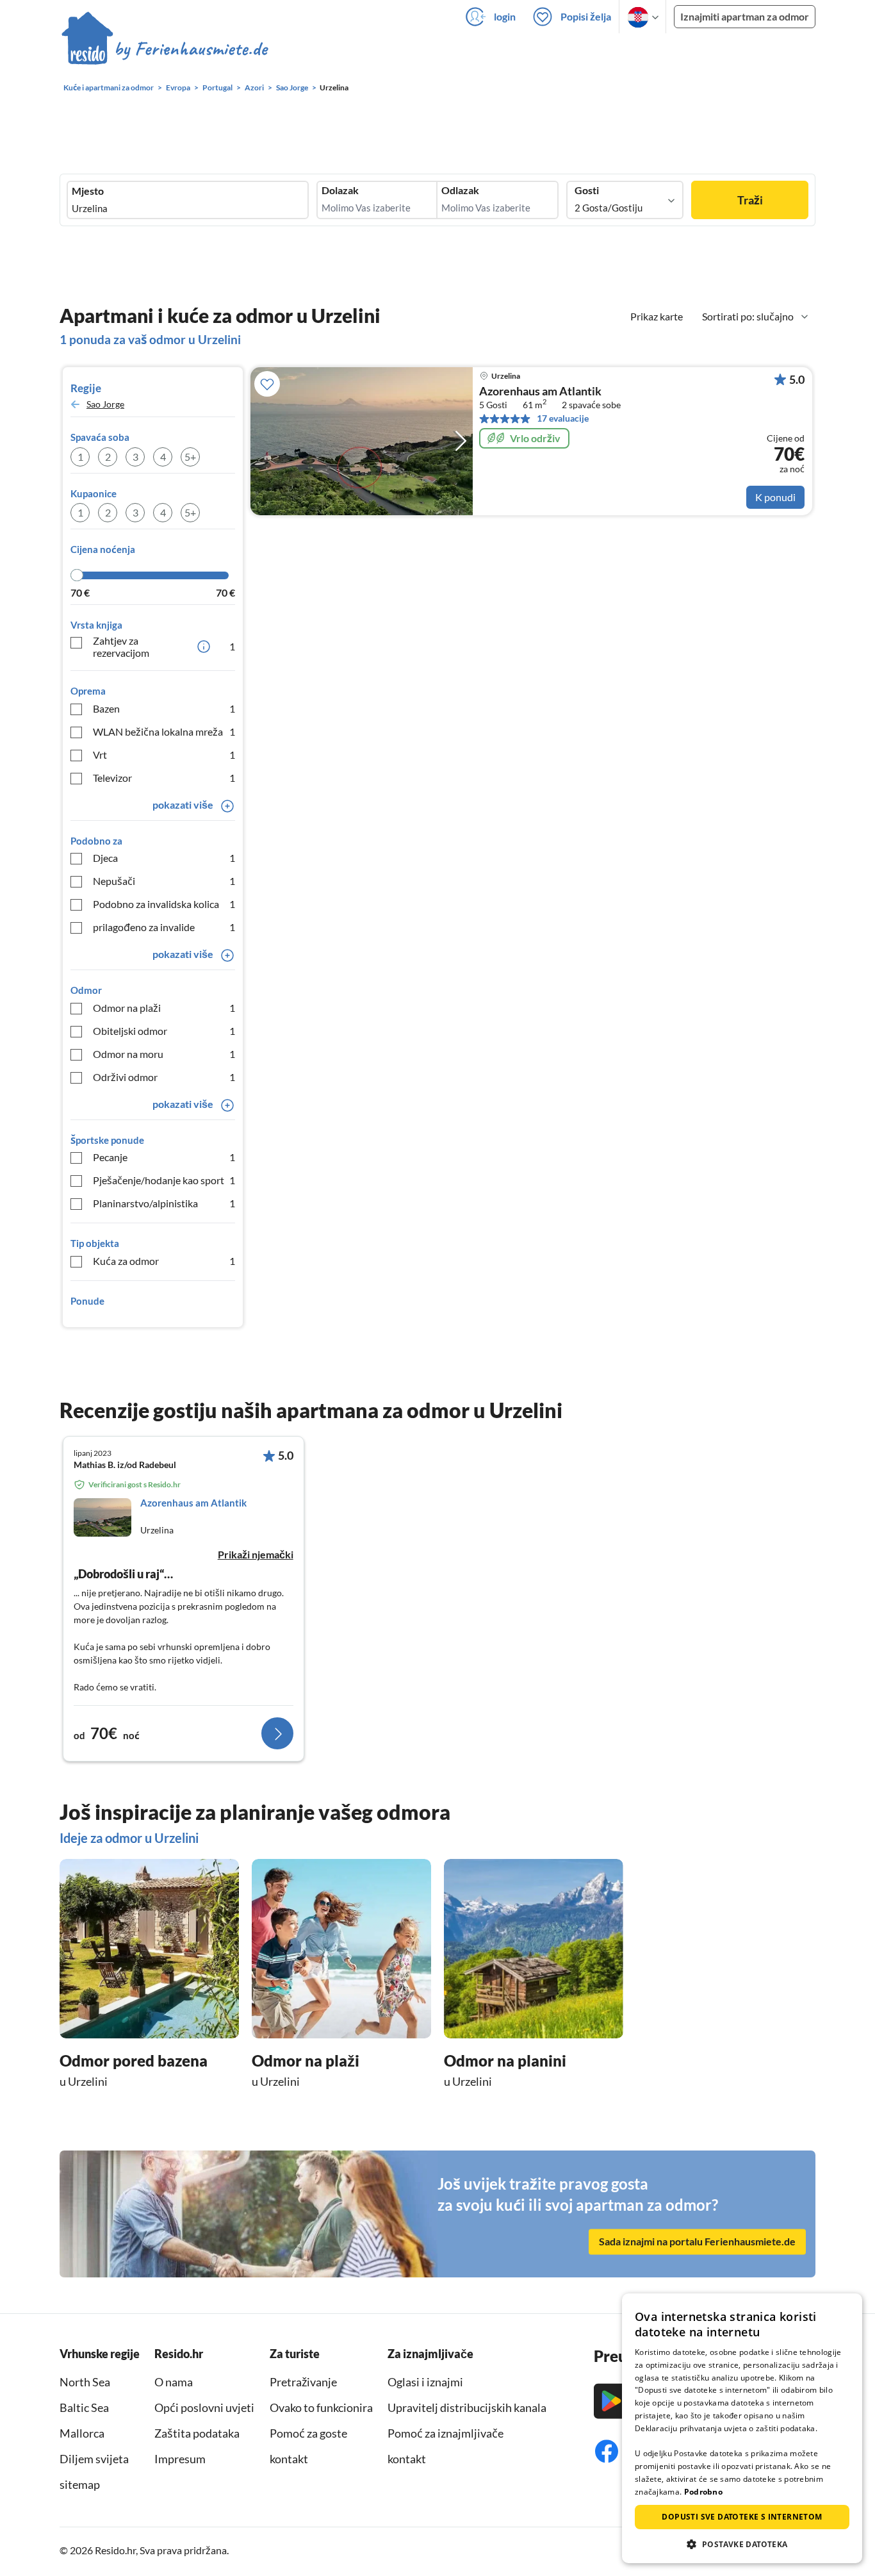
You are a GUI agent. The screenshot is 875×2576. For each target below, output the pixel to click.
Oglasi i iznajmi (425, 2382)
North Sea (85, 2382)
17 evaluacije (563, 418)
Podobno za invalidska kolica (164, 904)
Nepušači (164, 881)
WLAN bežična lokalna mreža (164, 731)
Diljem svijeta (94, 2459)
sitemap (80, 2484)
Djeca (164, 858)
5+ (190, 457)
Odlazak (460, 190)
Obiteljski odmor (164, 1031)
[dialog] (742, 2428)
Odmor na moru (164, 1054)
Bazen (164, 708)
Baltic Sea (84, 2407)
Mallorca (82, 2433)
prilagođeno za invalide (164, 927)
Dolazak (340, 190)
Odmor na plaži (164, 1008)
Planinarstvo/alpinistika (164, 1203)
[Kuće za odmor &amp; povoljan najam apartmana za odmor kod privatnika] (165, 51)
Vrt (164, 755)
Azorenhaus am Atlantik (540, 392)
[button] (742, 2544)
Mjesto (88, 191)
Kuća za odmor (164, 1261)
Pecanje (164, 1157)
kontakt (289, 2459)
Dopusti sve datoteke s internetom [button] (742, 2517)
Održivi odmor (164, 1077)
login (505, 16)
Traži (750, 200)
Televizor (164, 778)
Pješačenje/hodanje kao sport (164, 1180)
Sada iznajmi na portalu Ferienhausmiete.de (697, 2241)
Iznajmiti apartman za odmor (745, 16)
